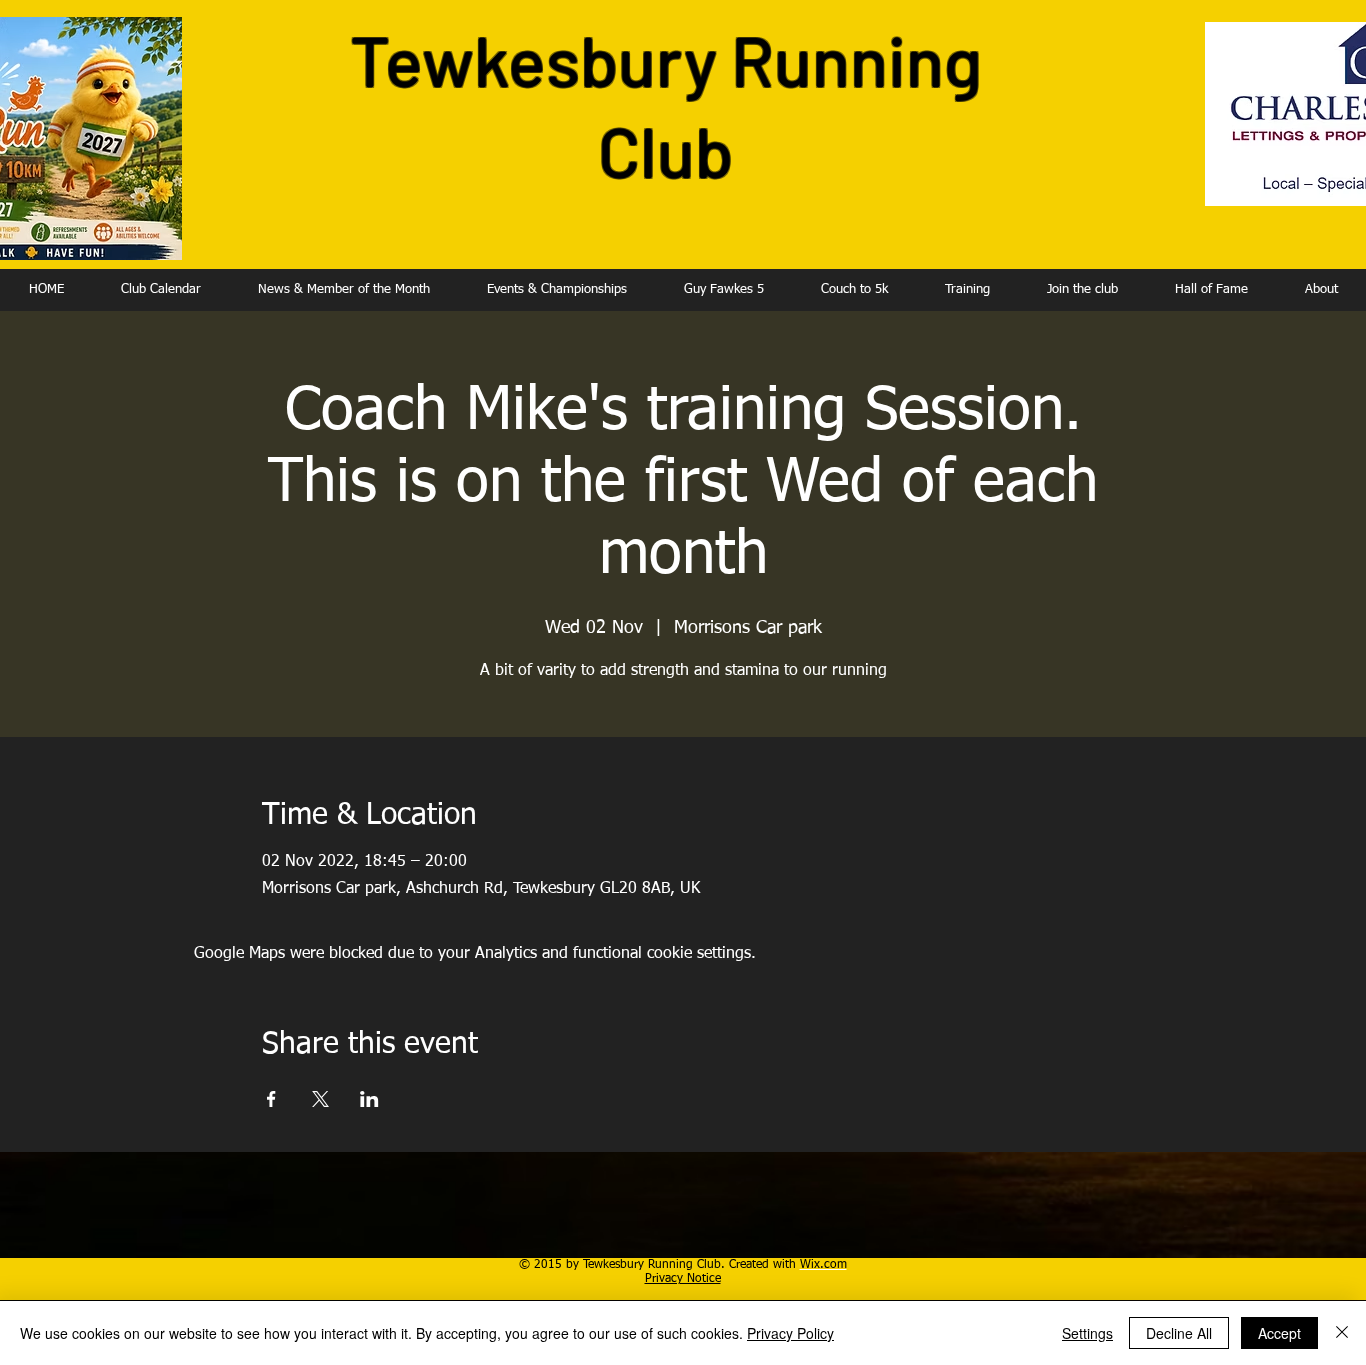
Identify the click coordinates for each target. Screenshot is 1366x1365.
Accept (1279, 1333)
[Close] (1342, 1333)
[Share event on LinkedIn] (369, 1099)
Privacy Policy (790, 1333)
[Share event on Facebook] (271, 1099)
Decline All (1179, 1333)
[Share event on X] (320, 1099)
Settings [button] (1087, 1333)
